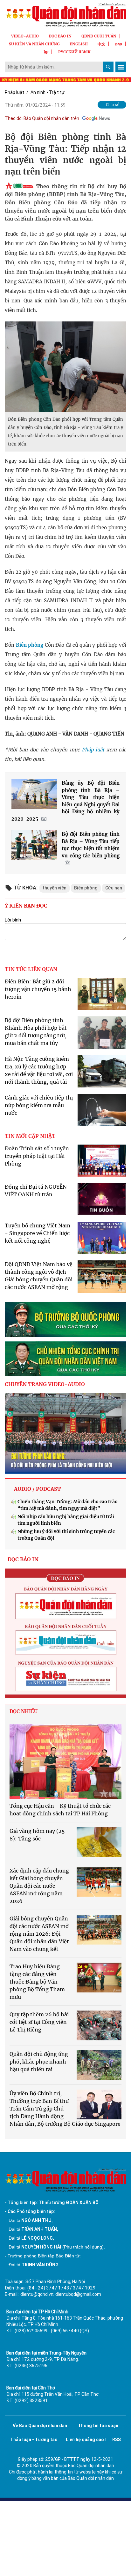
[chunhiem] (65, 1359)
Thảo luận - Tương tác (34, 2440)
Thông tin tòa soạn (98, 2426)
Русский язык (74, 52)
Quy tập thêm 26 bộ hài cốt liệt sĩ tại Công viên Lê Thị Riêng (39, 2022)
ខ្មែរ (46, 52)
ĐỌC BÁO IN (60, 36)
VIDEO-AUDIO (25, 36)
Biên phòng (30, 645)
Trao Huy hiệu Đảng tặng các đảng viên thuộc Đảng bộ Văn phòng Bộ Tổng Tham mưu (37, 1982)
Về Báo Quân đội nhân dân (40, 2426)
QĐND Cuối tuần (99, 36)
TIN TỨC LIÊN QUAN (31, 969)
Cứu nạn (114, 888)
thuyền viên (55, 888)
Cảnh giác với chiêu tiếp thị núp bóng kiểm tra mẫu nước (39, 1105)
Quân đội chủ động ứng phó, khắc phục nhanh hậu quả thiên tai (39, 2062)
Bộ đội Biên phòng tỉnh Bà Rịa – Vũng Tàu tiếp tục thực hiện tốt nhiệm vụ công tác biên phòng (91, 845)
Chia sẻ (113, 105)
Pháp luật (14, 92)
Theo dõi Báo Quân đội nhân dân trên (42, 118)
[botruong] (65, 1320)
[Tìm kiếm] (108, 67)
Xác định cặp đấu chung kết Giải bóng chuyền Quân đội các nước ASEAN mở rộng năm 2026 (39, 1886)
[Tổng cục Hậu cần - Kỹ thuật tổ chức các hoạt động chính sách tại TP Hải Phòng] (65, 1762)
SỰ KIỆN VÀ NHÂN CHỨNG (34, 44)
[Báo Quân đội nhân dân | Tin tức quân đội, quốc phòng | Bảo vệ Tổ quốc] (65, 15)
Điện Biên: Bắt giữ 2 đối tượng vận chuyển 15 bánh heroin (38, 989)
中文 (101, 44)
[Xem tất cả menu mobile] (121, 67)
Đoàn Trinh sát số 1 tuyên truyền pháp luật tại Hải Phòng (37, 1156)
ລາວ (119, 44)
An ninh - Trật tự (48, 92)
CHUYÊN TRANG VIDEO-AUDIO (45, 1384)
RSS (117, 2440)
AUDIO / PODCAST (37, 1489)
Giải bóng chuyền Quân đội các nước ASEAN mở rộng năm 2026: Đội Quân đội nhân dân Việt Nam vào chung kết (39, 1934)
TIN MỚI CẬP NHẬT (30, 1136)
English (79, 44)
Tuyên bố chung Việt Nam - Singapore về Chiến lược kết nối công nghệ (38, 1233)
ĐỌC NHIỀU (24, 1711)
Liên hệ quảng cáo (85, 2440)
